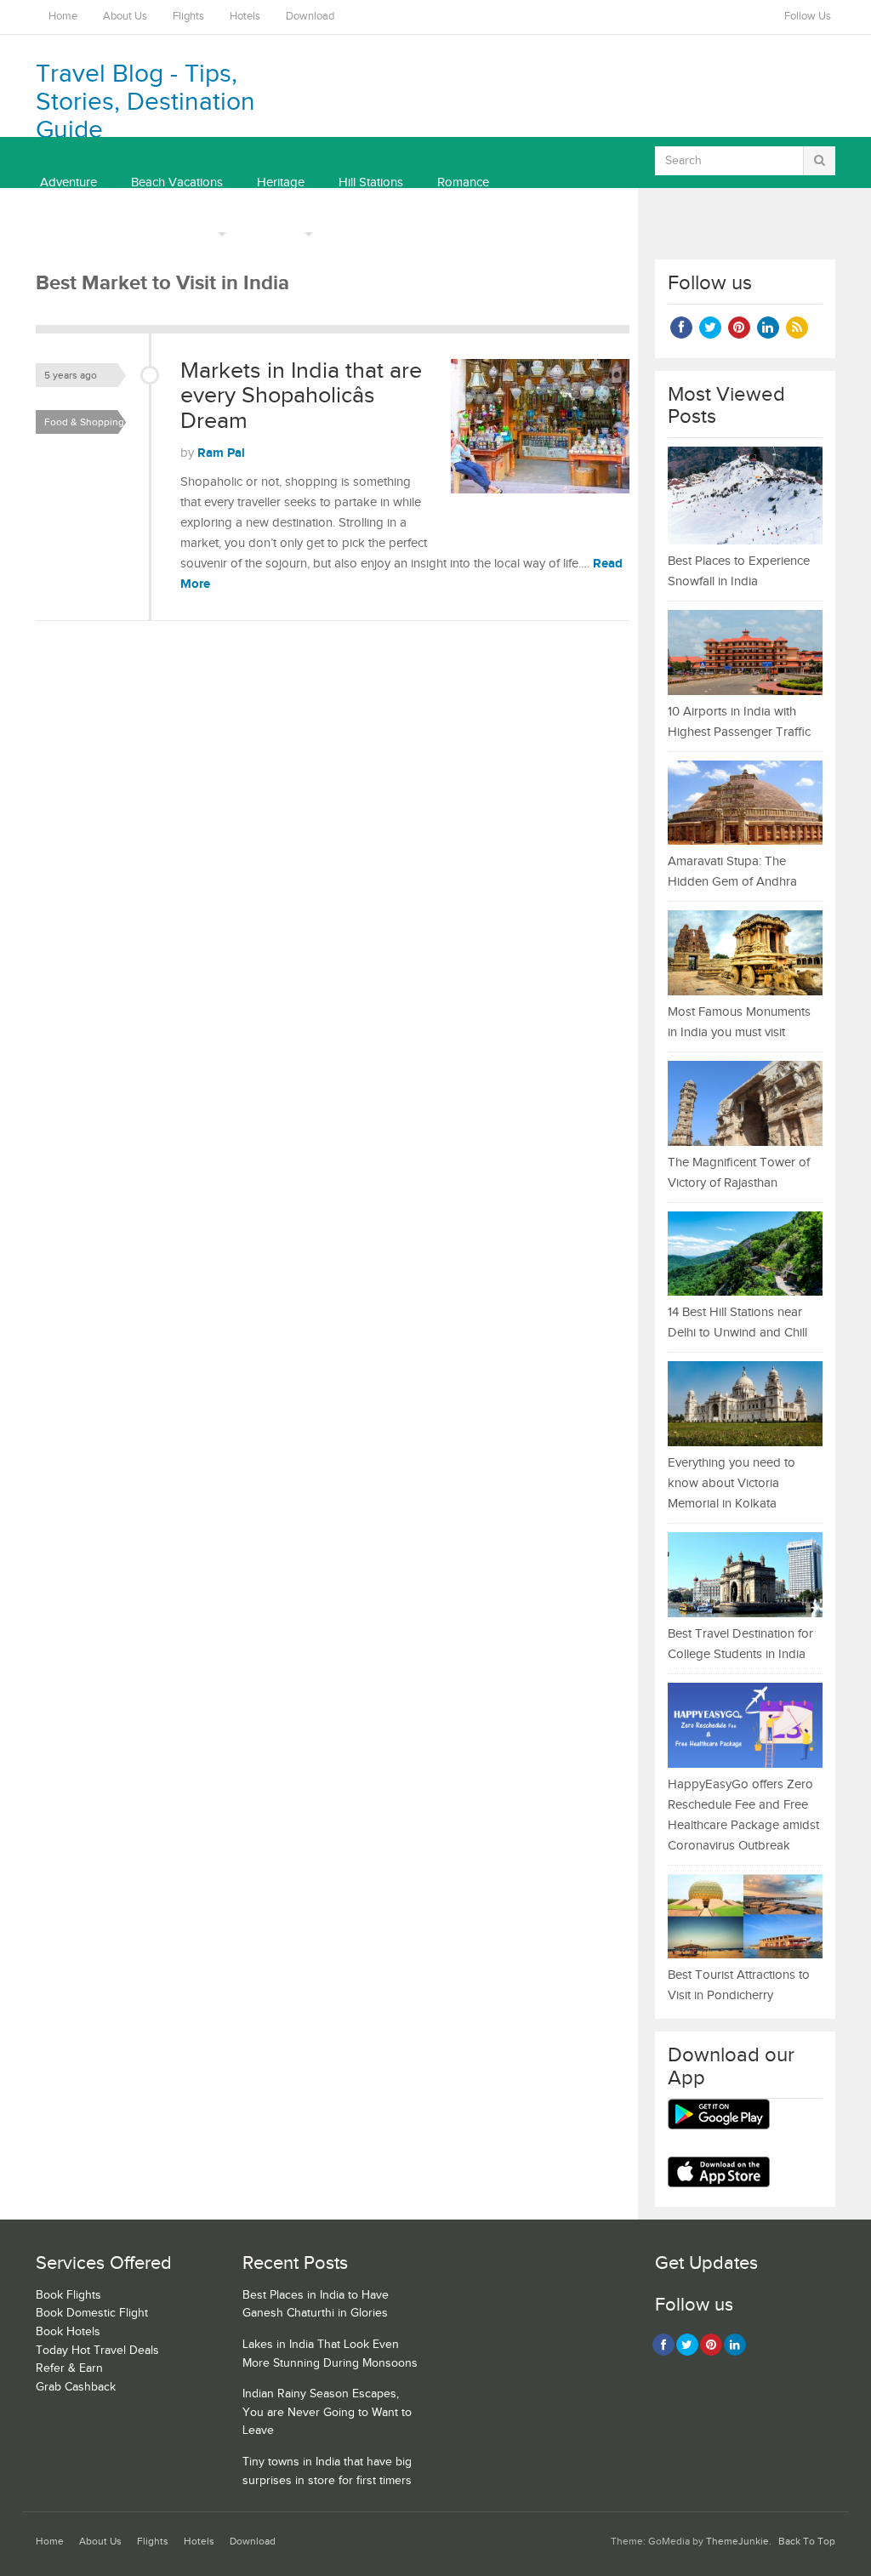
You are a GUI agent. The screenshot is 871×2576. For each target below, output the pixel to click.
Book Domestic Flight (92, 2313)
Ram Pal (221, 453)
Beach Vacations (177, 182)
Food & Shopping (84, 422)
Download (310, 17)
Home (63, 17)
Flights (188, 17)
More (199, 234)
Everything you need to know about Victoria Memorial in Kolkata (732, 1483)
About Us (125, 17)
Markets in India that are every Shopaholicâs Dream (301, 396)
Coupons (275, 234)
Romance (463, 182)
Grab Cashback (76, 2387)
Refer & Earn (69, 2368)
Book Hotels (68, 2332)
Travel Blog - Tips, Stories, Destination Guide (145, 102)
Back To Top (807, 2542)
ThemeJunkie (737, 2542)
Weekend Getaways (95, 234)
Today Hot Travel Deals (97, 2351)
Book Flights (68, 2295)
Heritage (281, 182)
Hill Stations (371, 182)
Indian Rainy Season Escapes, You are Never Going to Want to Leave (327, 2412)
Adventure (68, 182)
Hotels (245, 17)
